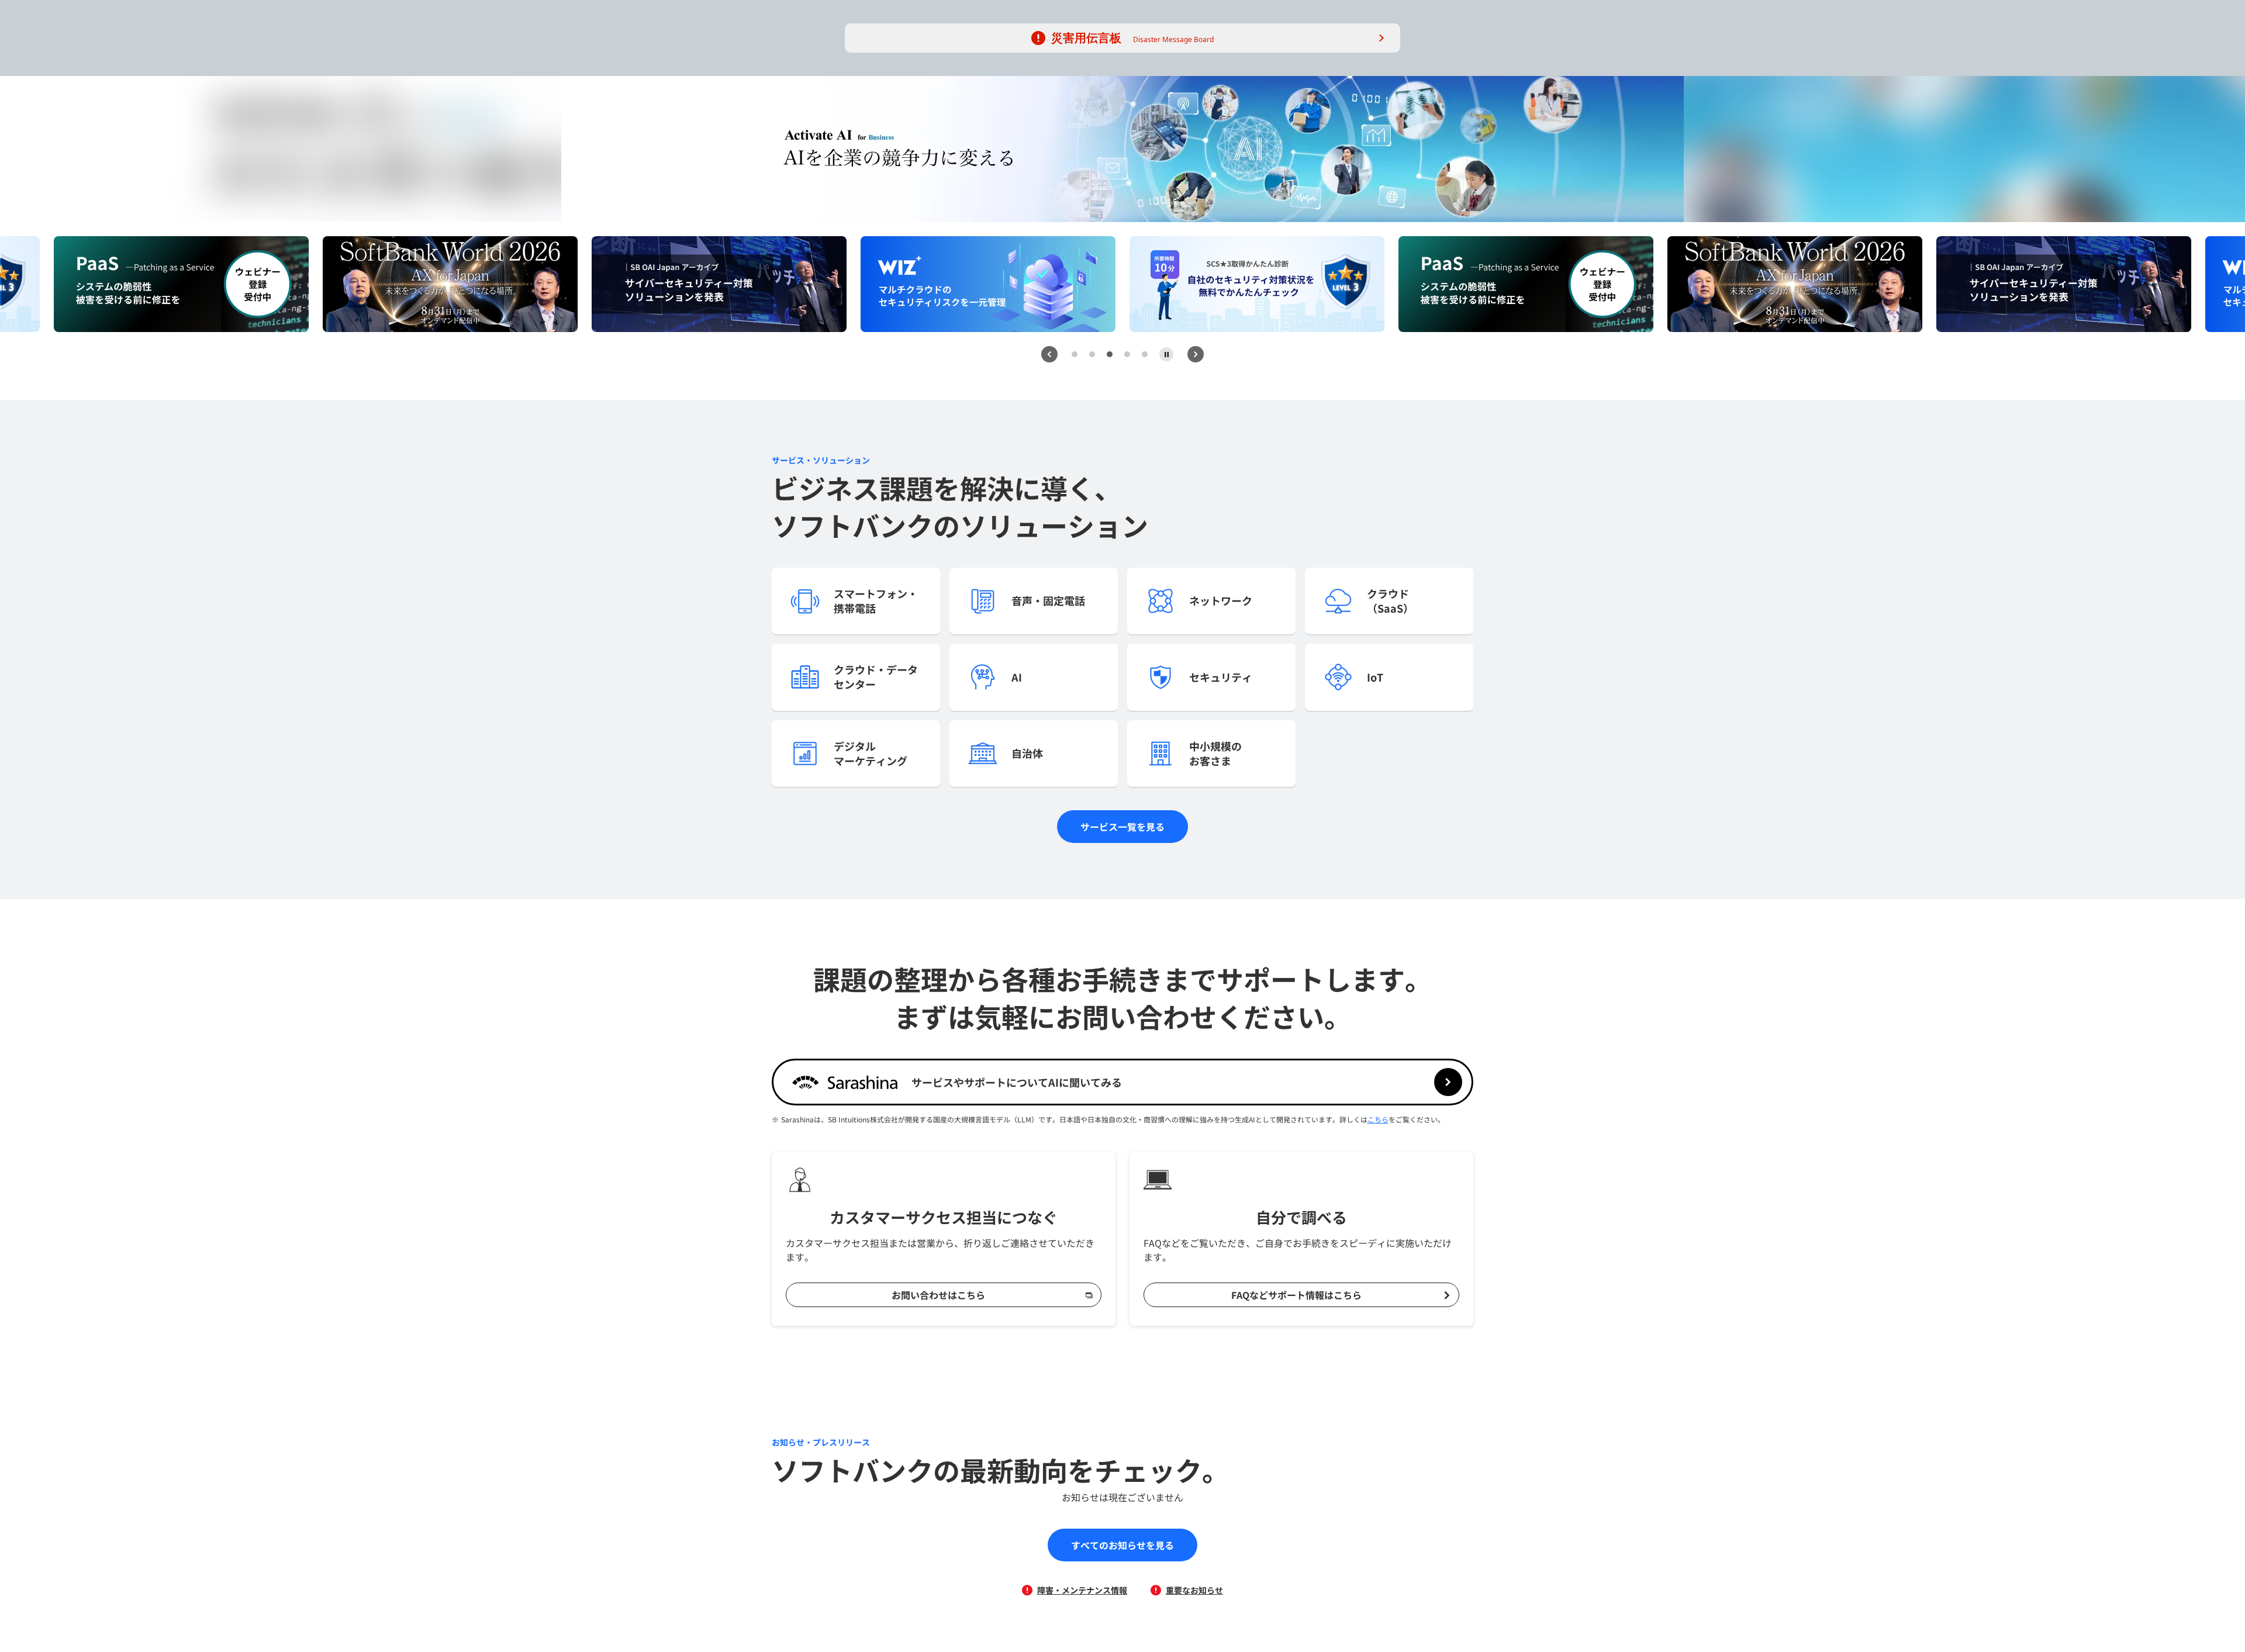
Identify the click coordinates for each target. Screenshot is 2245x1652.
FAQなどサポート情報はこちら (1296, 1295)
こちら (1378, 1119)
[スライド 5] (1145, 354)
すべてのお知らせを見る (1122, 1545)
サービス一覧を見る (1122, 827)
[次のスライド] (1196, 354)
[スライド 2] (1092, 354)
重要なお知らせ (1194, 1590)
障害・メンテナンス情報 (1082, 1590)
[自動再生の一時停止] (1166, 354)
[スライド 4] (1127, 354)
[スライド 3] (1110, 354)
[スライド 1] (1075, 354)
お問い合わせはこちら (938, 1295)
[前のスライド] (1049, 354)
